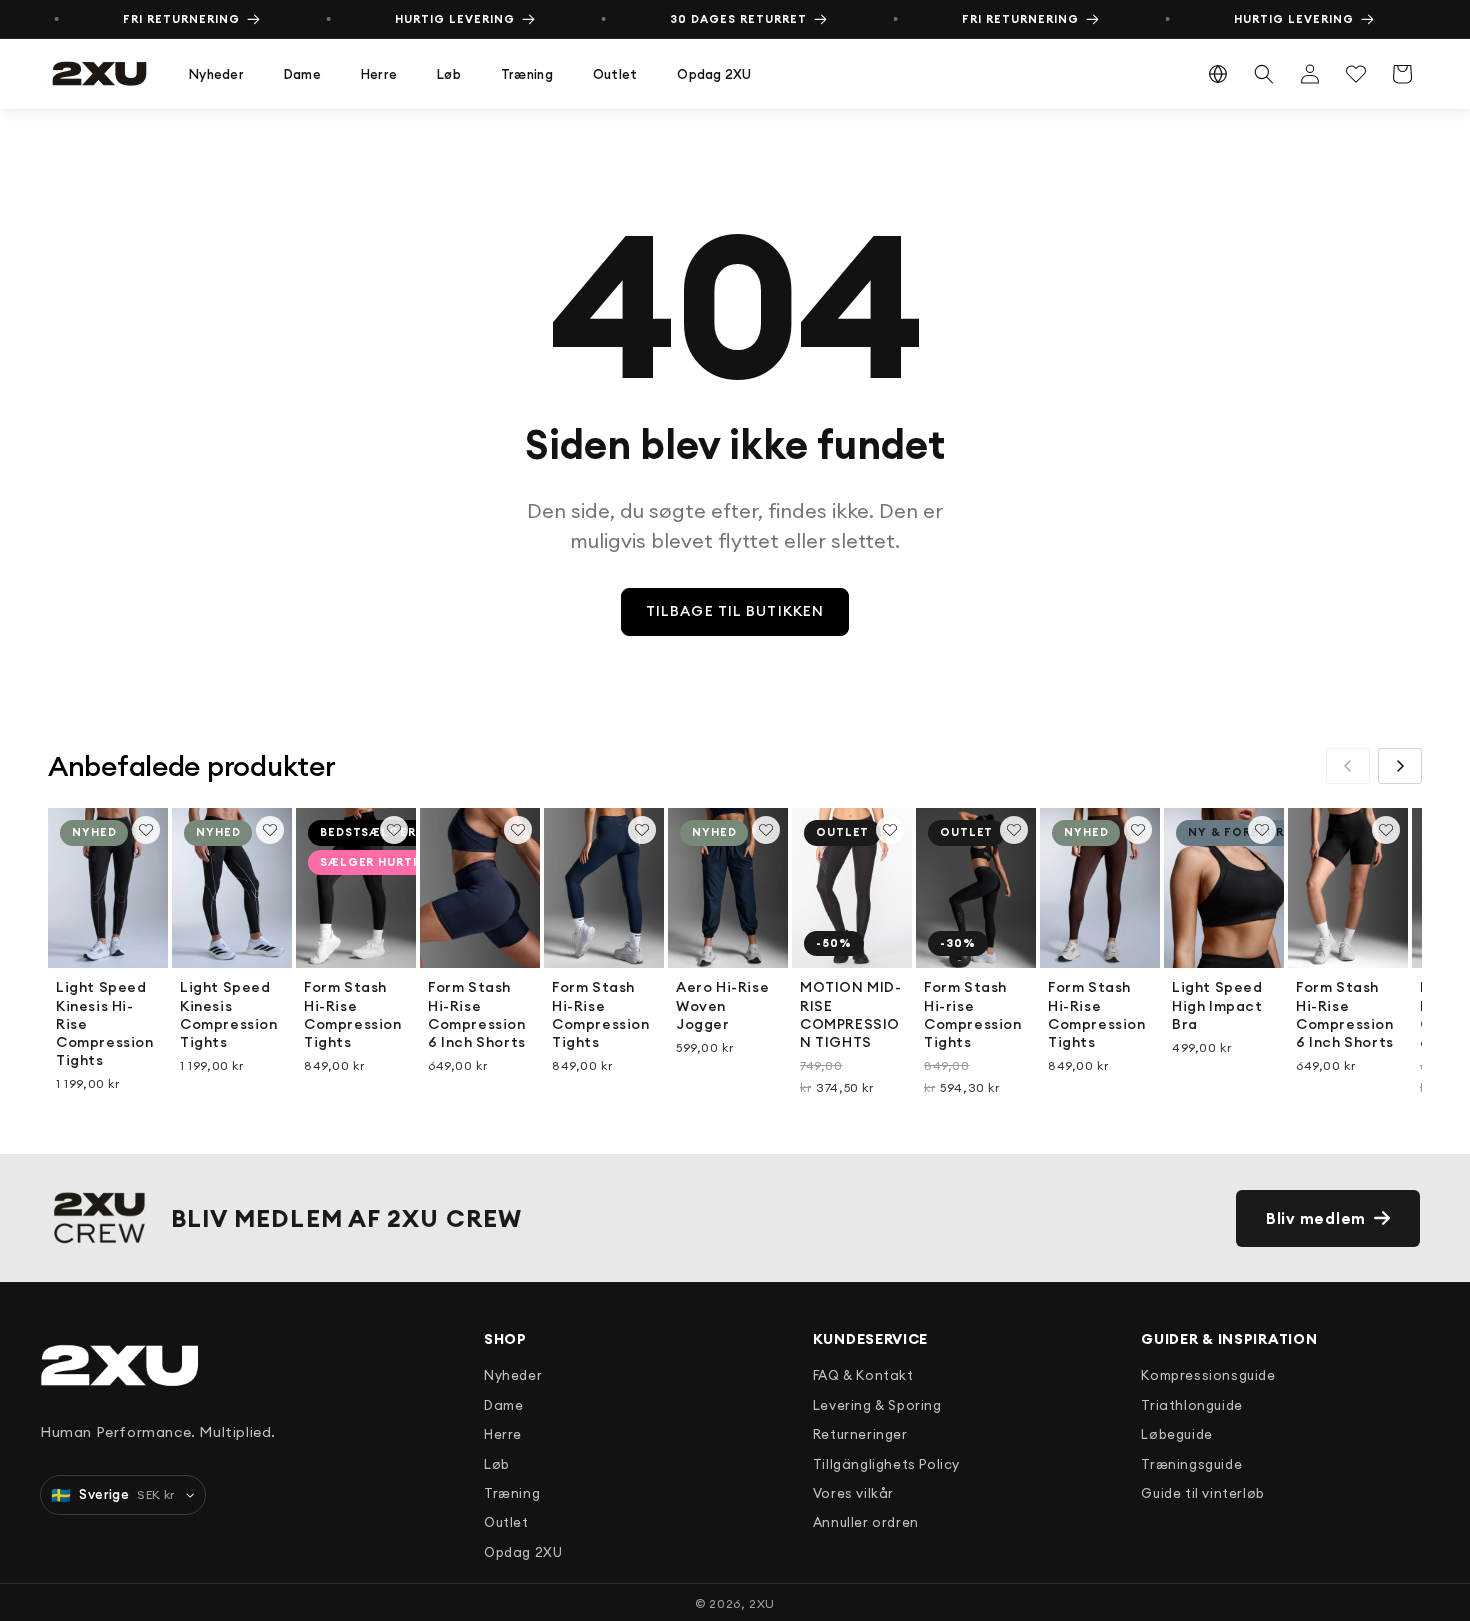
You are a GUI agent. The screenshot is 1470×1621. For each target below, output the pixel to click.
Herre (379, 74)
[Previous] (1348, 766)
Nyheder (216, 74)
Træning (527, 74)
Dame (302, 74)
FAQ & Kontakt (863, 1375)
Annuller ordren (866, 1522)
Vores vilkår (853, 1493)
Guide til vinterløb (1202, 1493)
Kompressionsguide (1208, 1375)
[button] (216, 74)
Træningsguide (1191, 1464)
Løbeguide (1176, 1434)
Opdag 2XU (714, 74)
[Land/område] (1218, 74)
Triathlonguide (1191, 1405)
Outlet (615, 74)
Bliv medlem (1316, 1218)
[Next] (1400, 766)
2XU (762, 1603)
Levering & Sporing (877, 1405)
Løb (449, 74)
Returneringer (860, 1434)
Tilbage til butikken (735, 611)
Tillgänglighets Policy (886, 1464)
